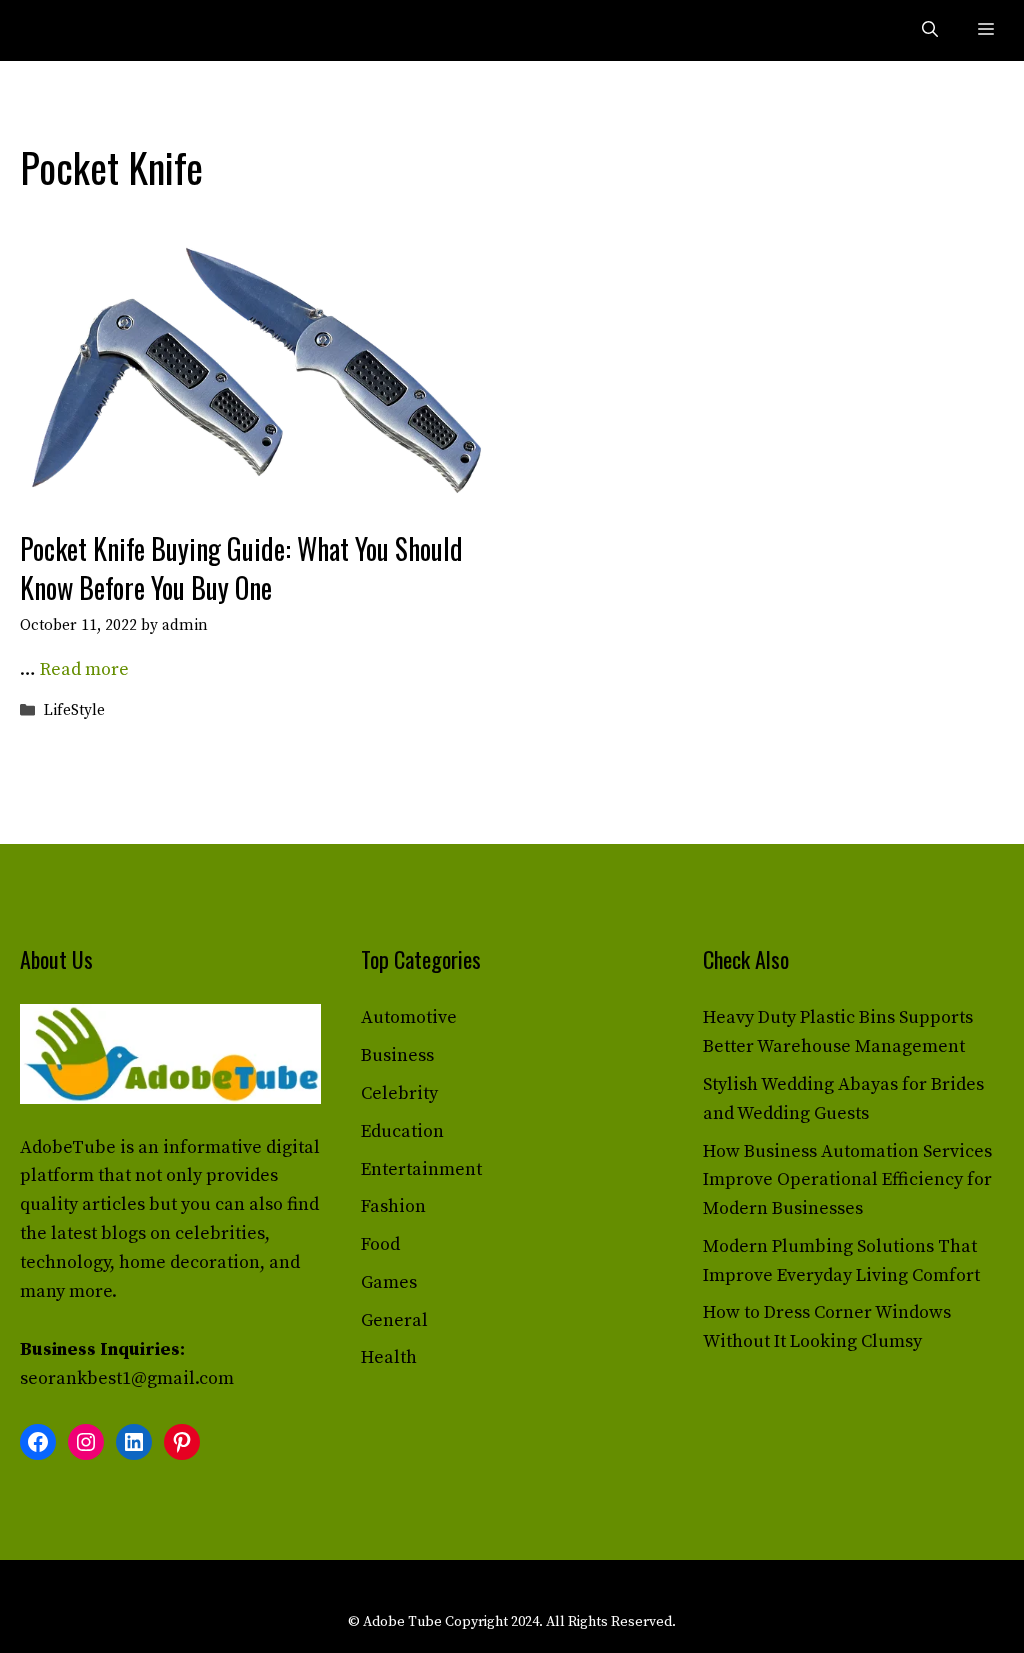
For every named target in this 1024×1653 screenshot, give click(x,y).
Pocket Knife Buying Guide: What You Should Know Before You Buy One (241, 568)
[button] (930, 30)
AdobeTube (68, 1147)
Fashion (393, 1206)
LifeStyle (74, 711)
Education (402, 1131)
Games (389, 1282)
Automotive (409, 1017)
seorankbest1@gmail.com (127, 1378)
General (394, 1320)
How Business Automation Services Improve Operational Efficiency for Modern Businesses (847, 1180)
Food (380, 1244)
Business (397, 1055)
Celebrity (399, 1093)
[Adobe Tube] (62, 30)
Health (389, 1357)
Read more (84, 669)
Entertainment (421, 1169)
